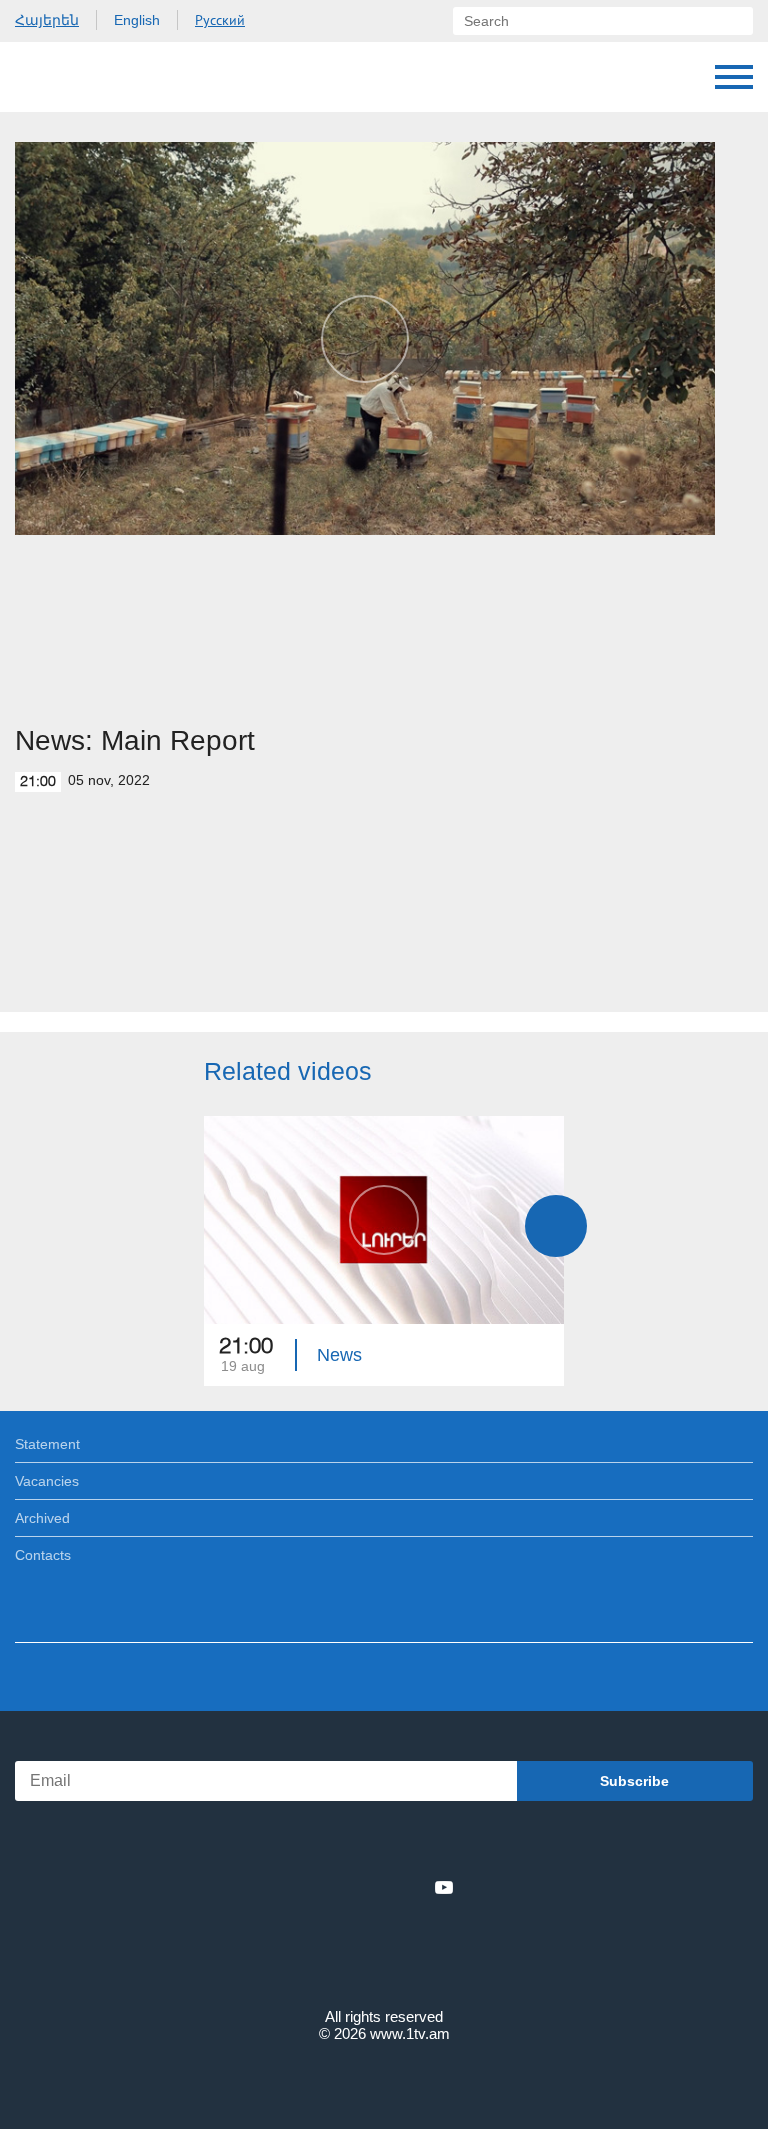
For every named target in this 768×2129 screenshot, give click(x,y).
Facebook (314, 1887)
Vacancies (47, 1481)
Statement (47, 1444)
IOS (328, 1843)
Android (440, 1843)
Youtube (444, 1887)
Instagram (411, 1887)
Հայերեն (47, 20)
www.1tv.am (410, 2033)
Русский (220, 20)
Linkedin (377, 1887)
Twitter (343, 1887)
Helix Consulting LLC (384, 2080)
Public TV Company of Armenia (117, 77)
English (137, 20)
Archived (42, 1518)
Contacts (43, 1555)
